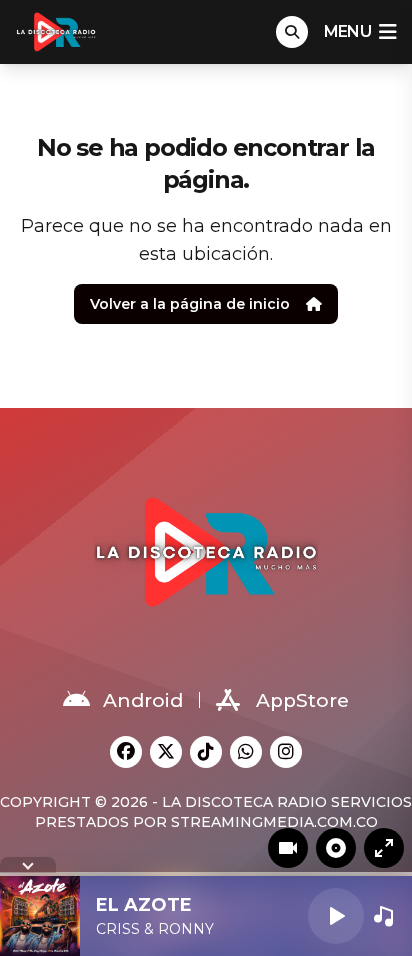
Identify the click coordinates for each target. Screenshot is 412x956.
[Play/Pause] (336, 916)
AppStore (302, 700)
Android (143, 700)
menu (347, 31)
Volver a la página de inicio (190, 304)
